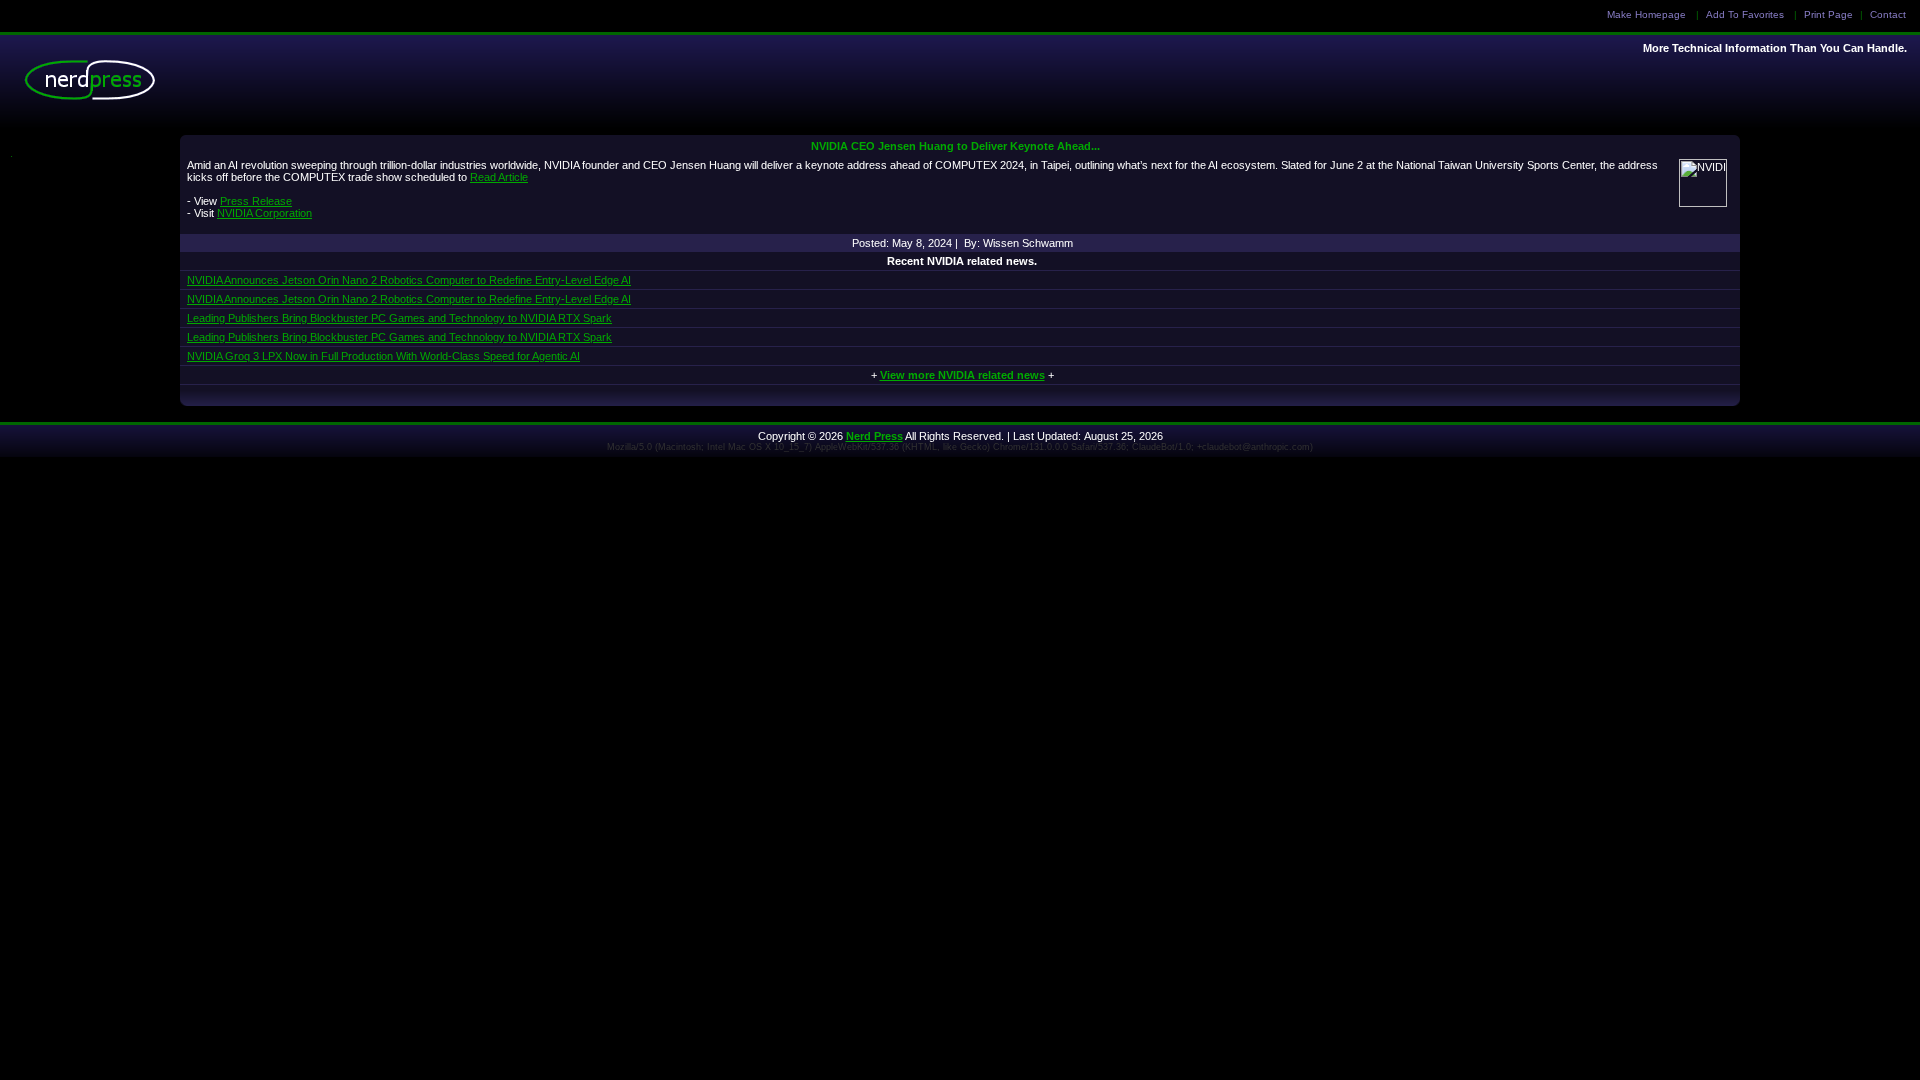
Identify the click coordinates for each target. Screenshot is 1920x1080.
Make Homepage (1646, 14)
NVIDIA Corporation (264, 213)
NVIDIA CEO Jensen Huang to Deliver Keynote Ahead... (955, 146)
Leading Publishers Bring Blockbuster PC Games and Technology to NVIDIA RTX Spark (399, 318)
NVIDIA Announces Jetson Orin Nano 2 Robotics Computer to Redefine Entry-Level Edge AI (409, 280)
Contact (1888, 14)
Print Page (1828, 14)
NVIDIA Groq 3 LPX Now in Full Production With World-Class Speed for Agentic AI (383, 356)
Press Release (256, 201)
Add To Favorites (1745, 14)
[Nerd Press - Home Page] (95, 85)
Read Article (499, 177)
